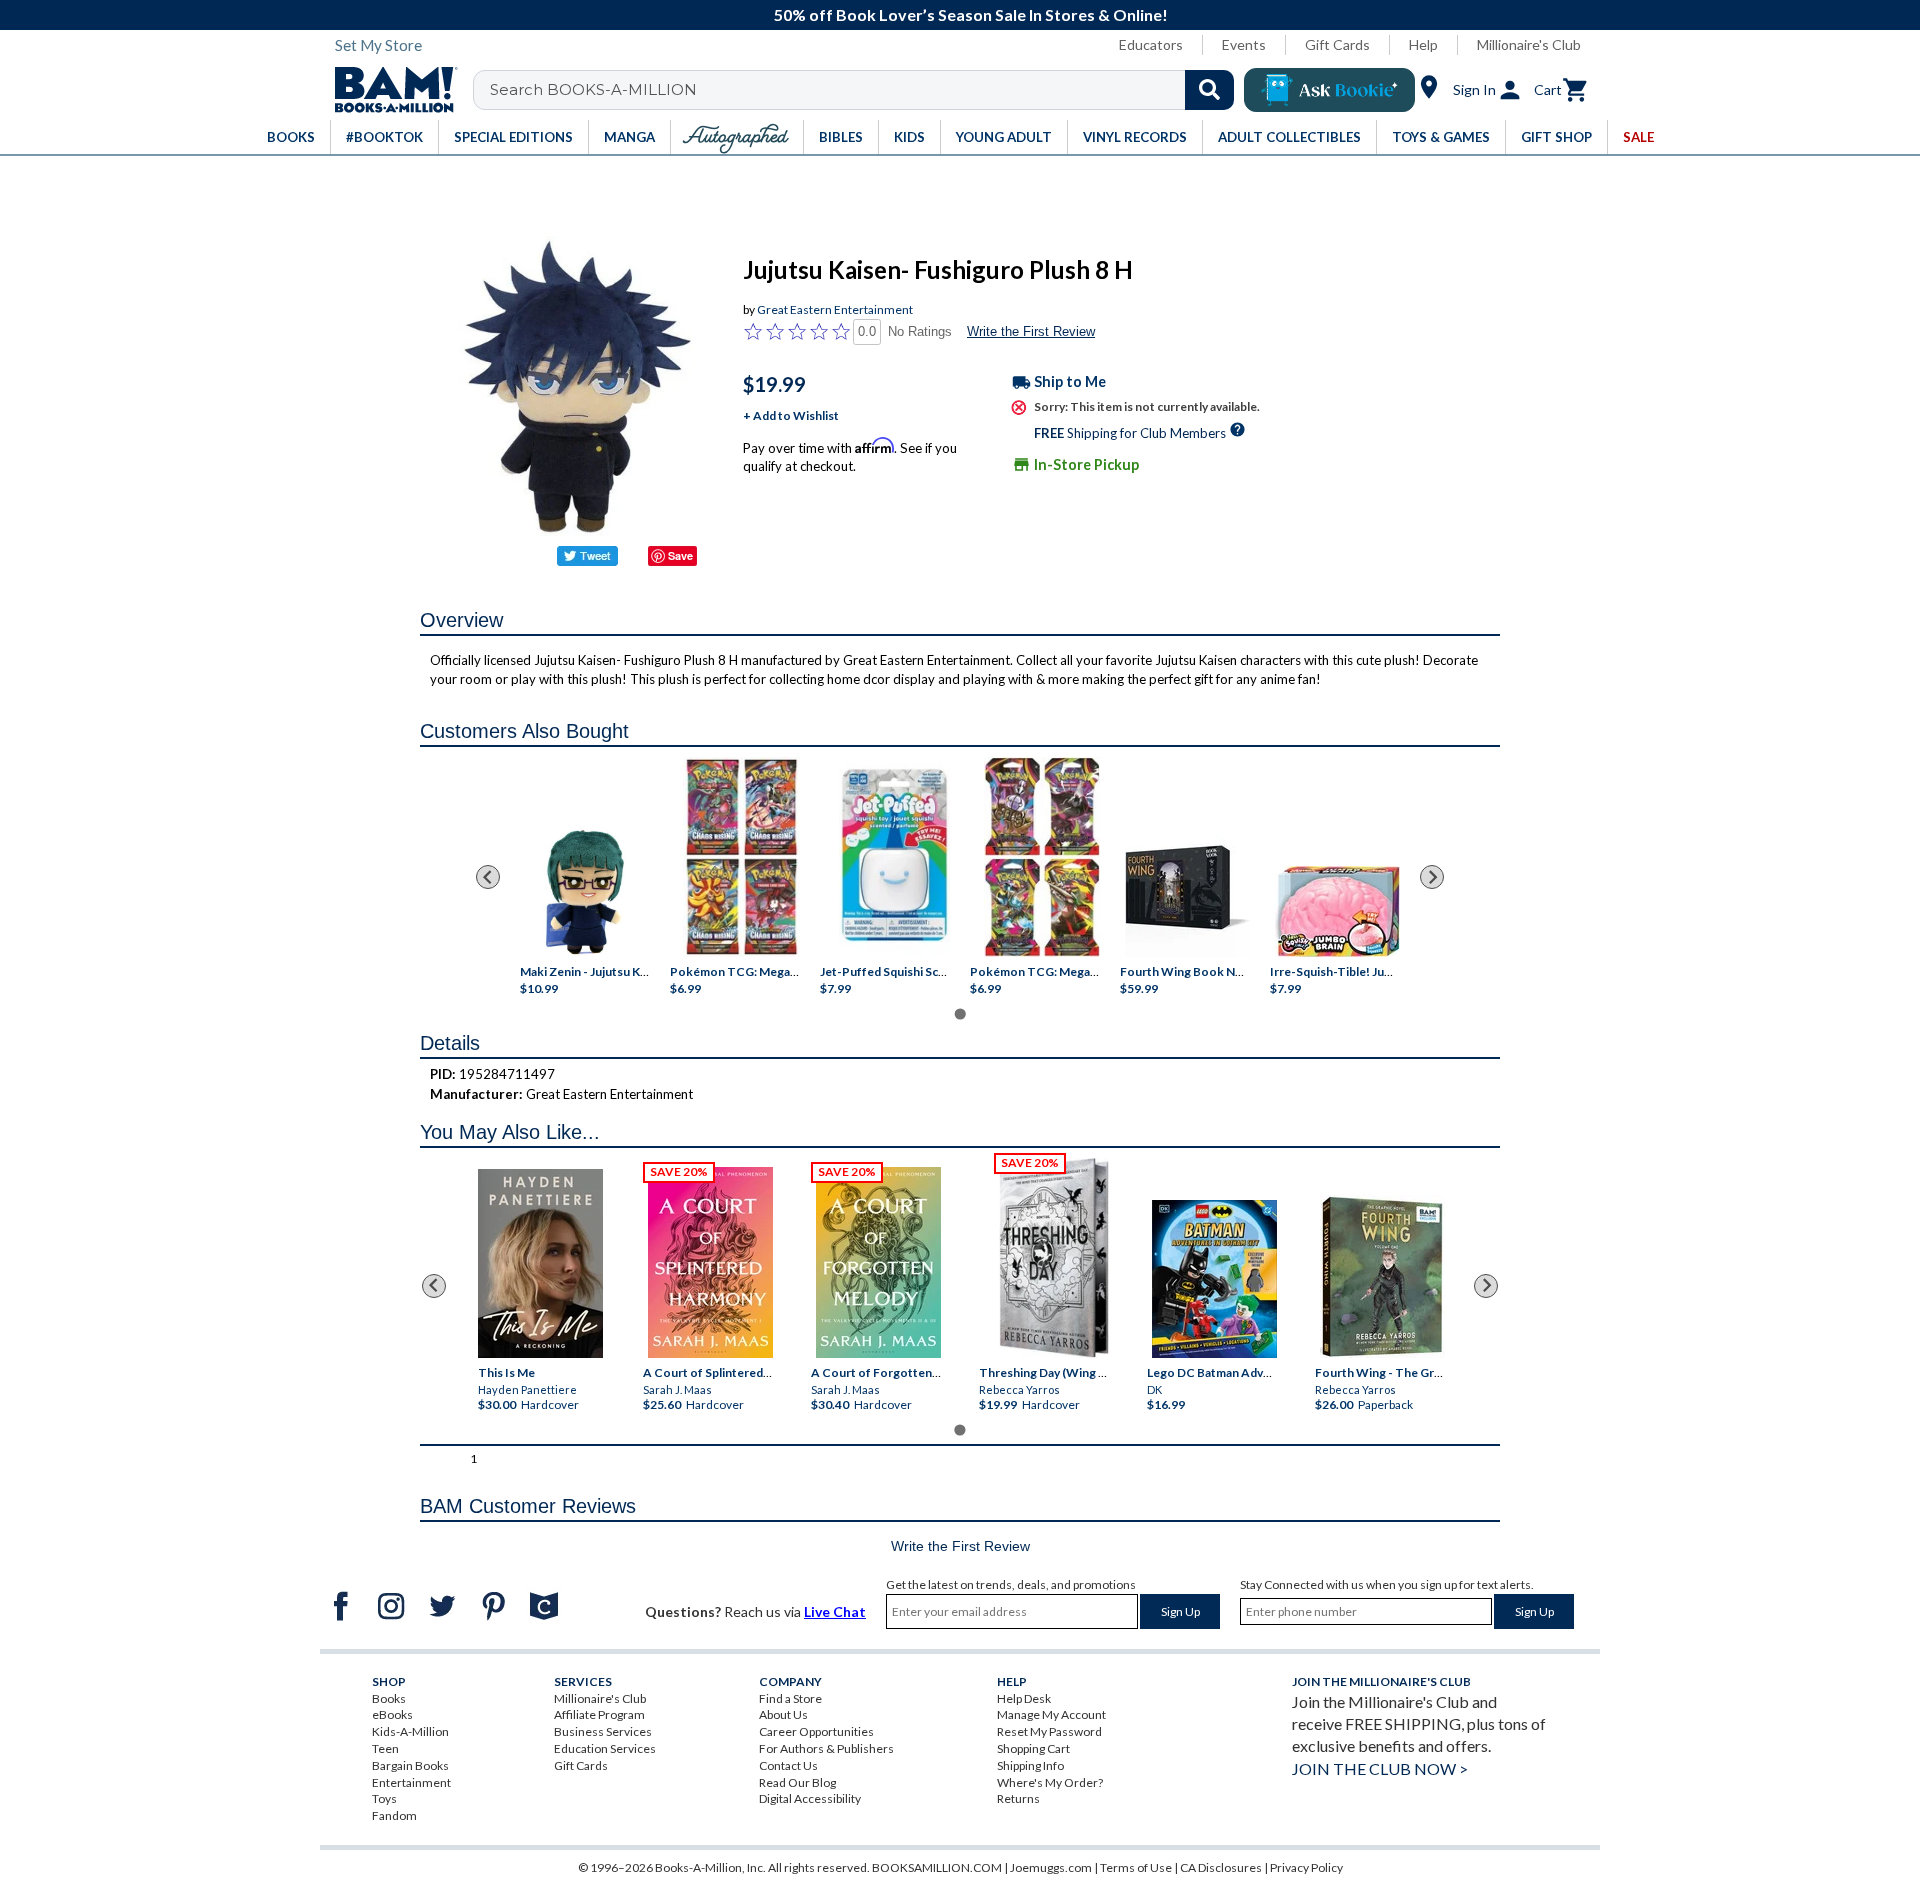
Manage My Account (1051, 1714)
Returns (1018, 1798)
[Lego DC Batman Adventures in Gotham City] (1214, 1279)
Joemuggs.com (1051, 1867)
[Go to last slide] (488, 877)
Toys (384, 1798)
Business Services (603, 1731)
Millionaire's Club (1529, 44)
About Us (783, 1714)
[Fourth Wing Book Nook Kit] (1187, 890)
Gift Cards (1337, 44)
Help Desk (1024, 1698)
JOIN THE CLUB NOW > (1380, 1768)
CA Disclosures (1221, 1867)
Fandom (394, 1815)
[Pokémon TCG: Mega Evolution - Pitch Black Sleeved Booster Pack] (1042, 857)
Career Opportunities (816, 1731)
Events (1244, 44)
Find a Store (790, 1698)
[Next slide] (1432, 877)
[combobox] (866, 90)
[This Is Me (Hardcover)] (539, 1263)
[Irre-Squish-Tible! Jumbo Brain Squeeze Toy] (1337, 911)
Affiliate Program (599, 1714)
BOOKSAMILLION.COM (937, 1867)
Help (1423, 44)
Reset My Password (1049, 1731)
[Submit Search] (1209, 90)
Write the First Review (1031, 331)
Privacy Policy (1306, 1867)
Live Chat (835, 1611)
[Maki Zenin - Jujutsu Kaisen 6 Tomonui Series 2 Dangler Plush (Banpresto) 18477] (585, 892)
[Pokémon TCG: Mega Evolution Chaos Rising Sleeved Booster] (740, 857)
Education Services (605, 1748)
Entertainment (411, 1782)
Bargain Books (410, 1765)
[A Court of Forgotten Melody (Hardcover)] (878, 1262)
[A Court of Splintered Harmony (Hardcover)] (710, 1262)
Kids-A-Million (410, 1731)
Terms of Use (1136, 1867)
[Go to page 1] (959, 1013)
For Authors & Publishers (826, 1748)
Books (389, 1698)
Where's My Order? (1050, 1782)
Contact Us (788, 1765)
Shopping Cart (1033, 1748)
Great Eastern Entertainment (835, 309)
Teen (385, 1748)
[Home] (389, 90)
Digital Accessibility (810, 1798)
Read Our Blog (797, 1782)
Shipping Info (1030, 1765)
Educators (1151, 44)
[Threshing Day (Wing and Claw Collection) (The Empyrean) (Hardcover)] (1054, 1258)
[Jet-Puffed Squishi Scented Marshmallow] (894, 857)
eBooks (392, 1714)
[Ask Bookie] (1329, 90)
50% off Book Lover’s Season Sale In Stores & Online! (971, 14)
